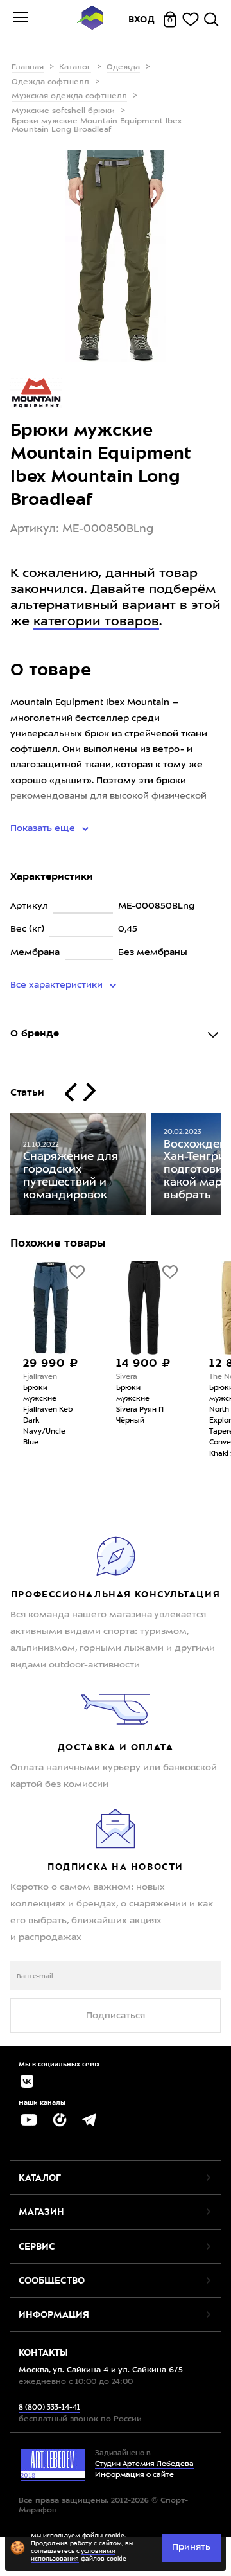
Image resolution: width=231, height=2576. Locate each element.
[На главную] (90, 20)
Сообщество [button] (52, 2280)
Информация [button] (54, 2314)
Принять (191, 2547)
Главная (28, 67)
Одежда (123, 67)
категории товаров (96, 622)
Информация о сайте (134, 2475)
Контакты (43, 2352)
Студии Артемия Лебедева (144, 2465)
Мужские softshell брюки (63, 111)
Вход (142, 19)
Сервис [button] (37, 2246)
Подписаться (116, 2016)
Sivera (100, 1377)
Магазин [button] (41, 2212)
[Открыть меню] (21, 19)
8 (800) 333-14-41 (49, 2408)
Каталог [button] (40, 2178)
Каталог (75, 67)
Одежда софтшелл (50, 82)
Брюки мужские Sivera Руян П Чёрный (113, 1405)
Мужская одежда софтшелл (69, 96)
